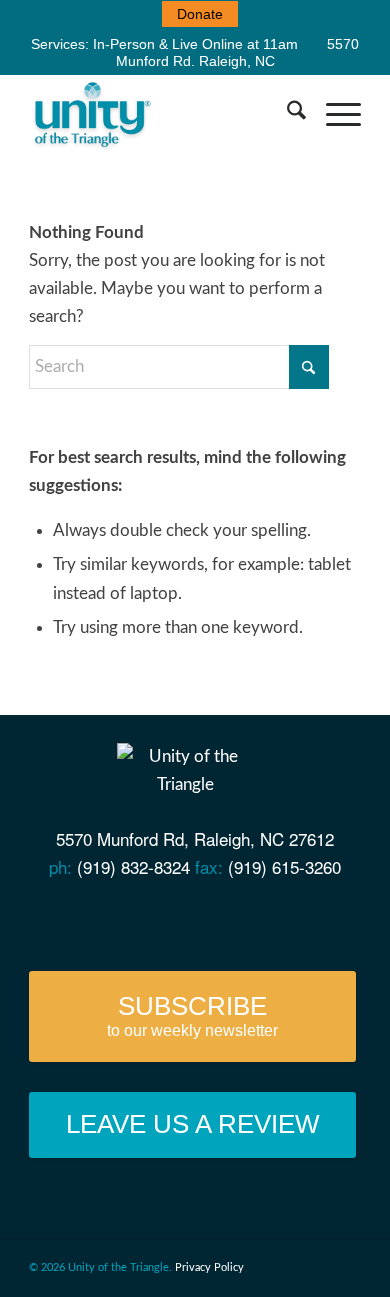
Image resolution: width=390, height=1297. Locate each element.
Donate (200, 14)
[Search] (286, 114)
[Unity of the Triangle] (161, 114)
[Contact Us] (72, 918)
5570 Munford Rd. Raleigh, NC (238, 52)
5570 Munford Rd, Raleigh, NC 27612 (195, 838)
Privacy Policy (209, 1267)
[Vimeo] (187, 918)
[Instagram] (263, 918)
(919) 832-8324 (133, 866)
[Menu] (333, 114)
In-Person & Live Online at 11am (195, 44)
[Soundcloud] (225, 918)
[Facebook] (110, 918)
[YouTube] (149, 918)
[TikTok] (302, 918)
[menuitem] (200, 14)
